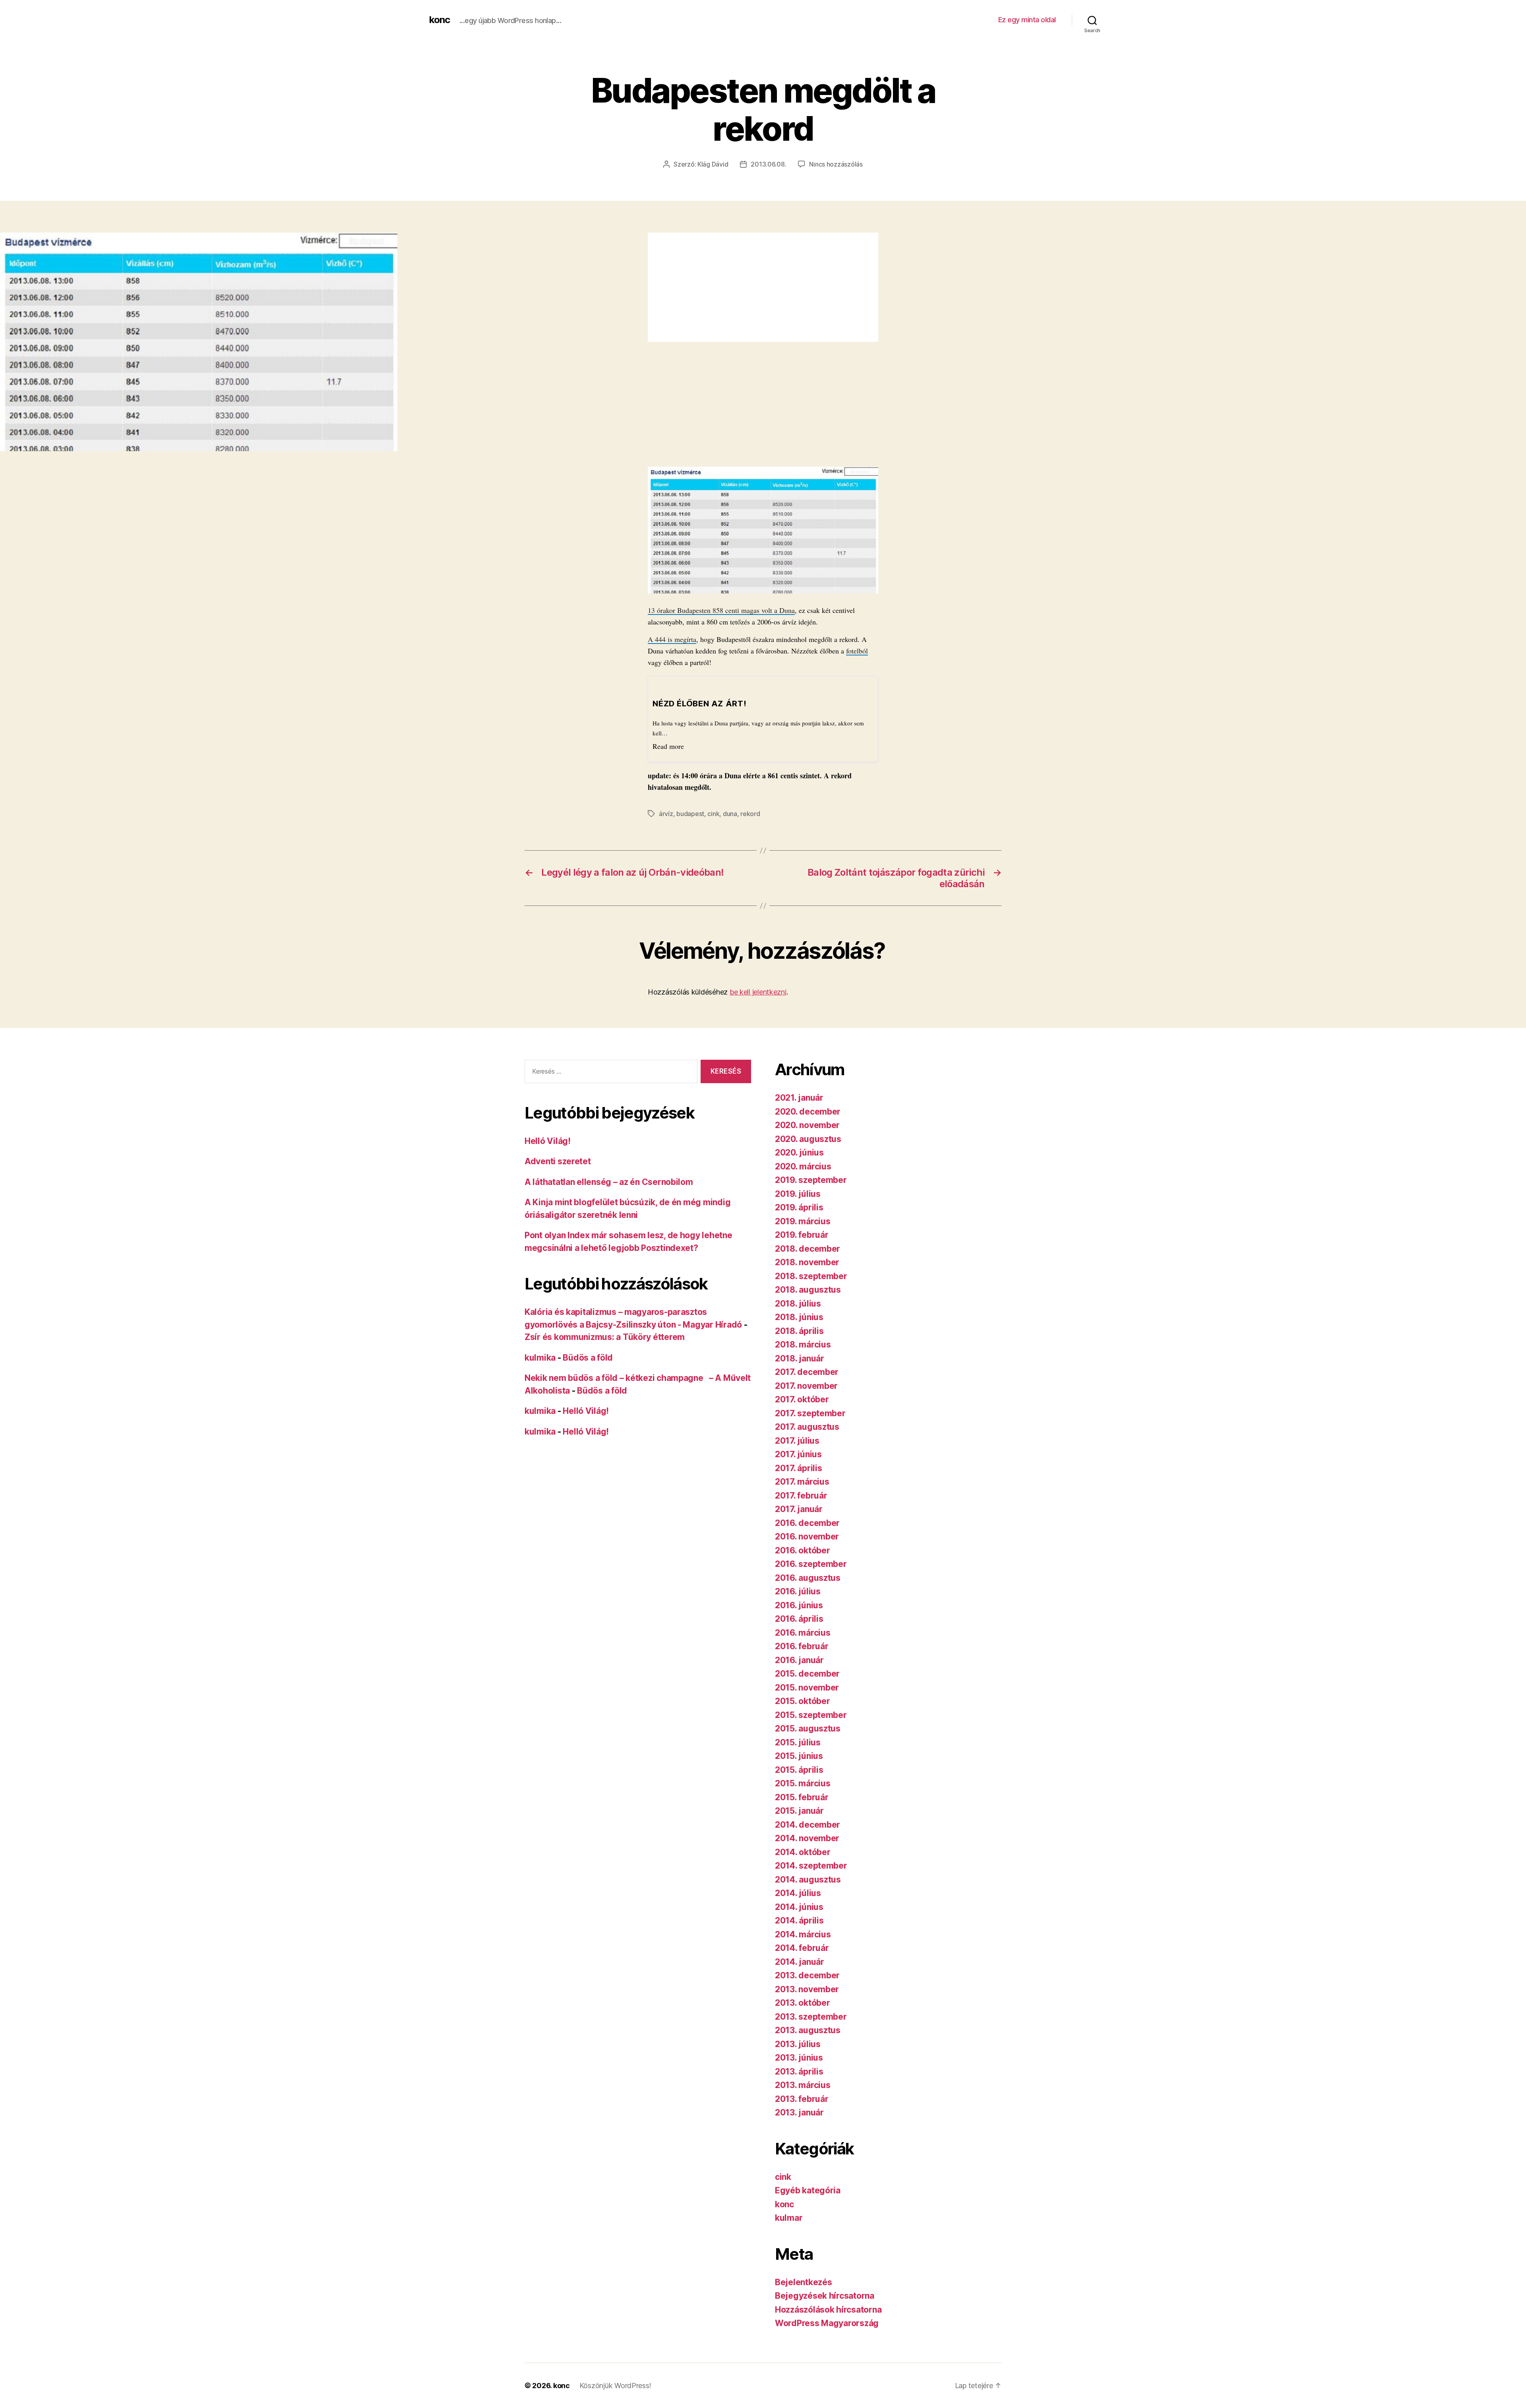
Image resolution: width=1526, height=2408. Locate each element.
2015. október (803, 1701)
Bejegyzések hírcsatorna (825, 2296)
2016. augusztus (808, 1578)
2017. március (802, 1482)
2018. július (798, 1304)
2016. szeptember (811, 1564)
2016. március (803, 1633)
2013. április (799, 2072)
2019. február (802, 1235)
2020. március (803, 1166)
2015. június (799, 1756)
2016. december (807, 1523)
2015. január (799, 1811)
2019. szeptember (811, 1180)
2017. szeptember (810, 1413)
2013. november (807, 1989)
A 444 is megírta (672, 639)
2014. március (803, 1934)
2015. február (802, 1797)
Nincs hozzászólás (836, 164)
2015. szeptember (811, 1715)
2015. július (798, 1742)
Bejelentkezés (804, 2282)
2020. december (808, 1112)
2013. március (803, 2085)
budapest (690, 814)
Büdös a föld (588, 1358)
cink (713, 814)
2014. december (808, 1825)
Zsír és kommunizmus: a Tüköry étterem (605, 1337)
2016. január (799, 1660)
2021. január (799, 1098)
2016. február (802, 1646)
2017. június (798, 1454)
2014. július (798, 1893)
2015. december (807, 1674)
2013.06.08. (768, 164)
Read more (668, 746)
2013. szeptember (811, 2017)
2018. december (808, 1249)
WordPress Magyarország (827, 2323)
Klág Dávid (713, 164)
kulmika (540, 1358)
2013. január (799, 2112)
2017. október (802, 1399)
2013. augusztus (808, 2030)
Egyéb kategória (808, 2190)
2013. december (807, 1975)
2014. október (803, 1852)
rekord (750, 814)
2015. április (799, 1770)
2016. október (803, 1550)
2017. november (806, 1386)
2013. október (803, 2003)
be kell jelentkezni (758, 992)
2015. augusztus (808, 1728)
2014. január (800, 1962)
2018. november (807, 1262)
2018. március (803, 1345)
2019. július (798, 1194)
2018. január (800, 1358)
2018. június (799, 1317)
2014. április (799, 1920)
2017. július (797, 1441)
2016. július (798, 1591)
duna (730, 814)
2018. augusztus (808, 1290)
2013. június (799, 2058)
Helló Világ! (548, 1141)
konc (440, 20)
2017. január (799, 1509)
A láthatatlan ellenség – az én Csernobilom (609, 1182)
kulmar (789, 2218)
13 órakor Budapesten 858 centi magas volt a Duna (721, 610)
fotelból (857, 651)
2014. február (802, 1948)
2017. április (799, 1468)
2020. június (799, 1153)
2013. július (798, 2044)
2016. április (799, 1619)
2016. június (799, 1605)
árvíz (666, 814)
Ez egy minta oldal (1027, 20)
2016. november (807, 1537)
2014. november (807, 1838)
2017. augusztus (807, 1427)
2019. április (799, 1207)
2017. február (801, 1496)
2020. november (807, 1125)
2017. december (807, 1372)
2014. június (799, 1907)
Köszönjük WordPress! (615, 2386)
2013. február (802, 2099)
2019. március (803, 1221)
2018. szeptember (811, 1276)
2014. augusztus (808, 1880)
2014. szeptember (811, 1866)
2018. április (799, 1331)
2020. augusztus (808, 1139)
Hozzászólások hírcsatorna (828, 2310)
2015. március (803, 1783)
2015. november (807, 1688)
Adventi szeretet (558, 1161)
